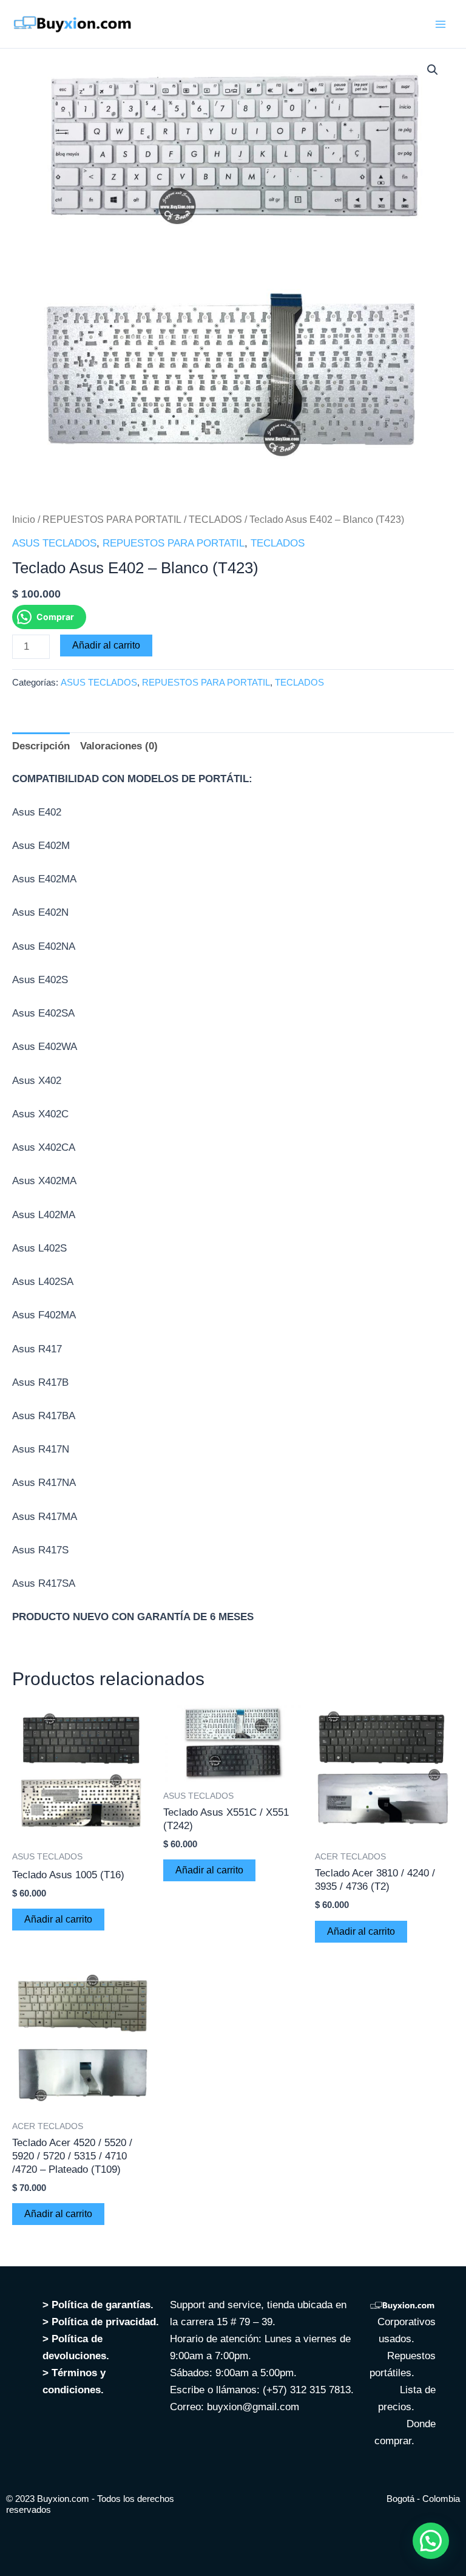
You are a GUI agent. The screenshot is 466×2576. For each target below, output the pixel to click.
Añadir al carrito (106, 645)
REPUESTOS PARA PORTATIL (112, 520)
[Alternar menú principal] (441, 24)
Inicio (24, 520)
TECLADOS (215, 520)
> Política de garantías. (98, 2305)
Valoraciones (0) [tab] (119, 746)
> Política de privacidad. (102, 2322)
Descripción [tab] (41, 746)
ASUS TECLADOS (54, 543)
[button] (433, 70)
